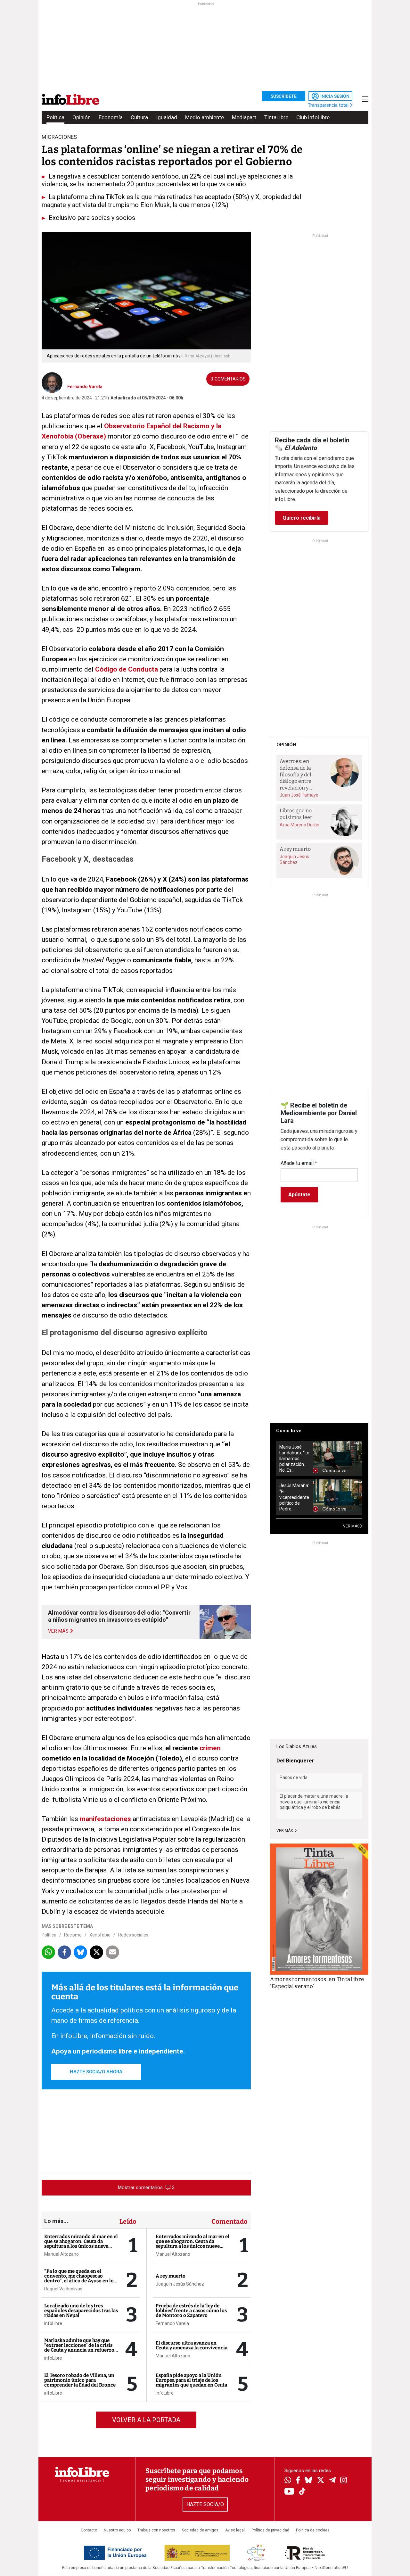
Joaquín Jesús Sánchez (180, 2284)
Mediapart (244, 117)
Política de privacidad (270, 2530)
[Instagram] (344, 2481)
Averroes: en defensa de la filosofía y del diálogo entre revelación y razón (295, 775)
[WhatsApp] (288, 2481)
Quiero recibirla (302, 518)
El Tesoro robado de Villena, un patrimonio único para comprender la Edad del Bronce (80, 2380)
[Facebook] (298, 2481)
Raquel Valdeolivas (63, 2289)
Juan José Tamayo (299, 795)
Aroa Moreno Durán (299, 825)
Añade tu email (299, 1163)
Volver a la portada (146, 2420)
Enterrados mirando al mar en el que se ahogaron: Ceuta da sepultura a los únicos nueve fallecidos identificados (81, 2244)
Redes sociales (133, 1935)
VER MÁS (352, 1526)
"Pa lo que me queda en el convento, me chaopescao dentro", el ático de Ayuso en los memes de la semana (80, 2278)
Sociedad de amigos (200, 2530)
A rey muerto (171, 2276)
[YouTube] (289, 2492)
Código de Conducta (127, 669)
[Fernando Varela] (52, 382)
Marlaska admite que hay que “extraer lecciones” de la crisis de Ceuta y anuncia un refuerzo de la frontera (79, 2348)
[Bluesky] (308, 2481)
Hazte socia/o (205, 2504)
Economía (111, 117)
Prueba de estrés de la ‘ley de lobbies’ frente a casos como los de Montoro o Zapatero (191, 2311)
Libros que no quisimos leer (296, 814)
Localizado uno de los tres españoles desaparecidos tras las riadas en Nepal (81, 2311)
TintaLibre (276, 117)
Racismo (73, 1935)
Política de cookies (313, 2530)
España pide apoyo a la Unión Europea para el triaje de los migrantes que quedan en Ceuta (191, 2380)
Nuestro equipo (117, 2530)
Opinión (82, 117)
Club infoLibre (313, 117)
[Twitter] (321, 2481)
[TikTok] (302, 2492)
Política (55, 117)
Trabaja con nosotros (156, 2530)
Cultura (139, 117)
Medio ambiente (205, 117)
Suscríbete (284, 96)
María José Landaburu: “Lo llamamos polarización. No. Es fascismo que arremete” (294, 1459)
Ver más (285, 1831)
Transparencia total (329, 105)
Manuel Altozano (61, 2254)
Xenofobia (100, 1935)
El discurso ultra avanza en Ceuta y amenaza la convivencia (192, 2345)
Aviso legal (235, 2530)
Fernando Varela (85, 387)
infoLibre (53, 2323)
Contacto (89, 2530)
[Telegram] (332, 2481)
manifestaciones (105, 1819)
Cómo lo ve (289, 1431)
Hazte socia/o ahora (96, 2072)
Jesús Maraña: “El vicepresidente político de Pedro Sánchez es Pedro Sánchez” (294, 1497)
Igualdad (167, 117)
